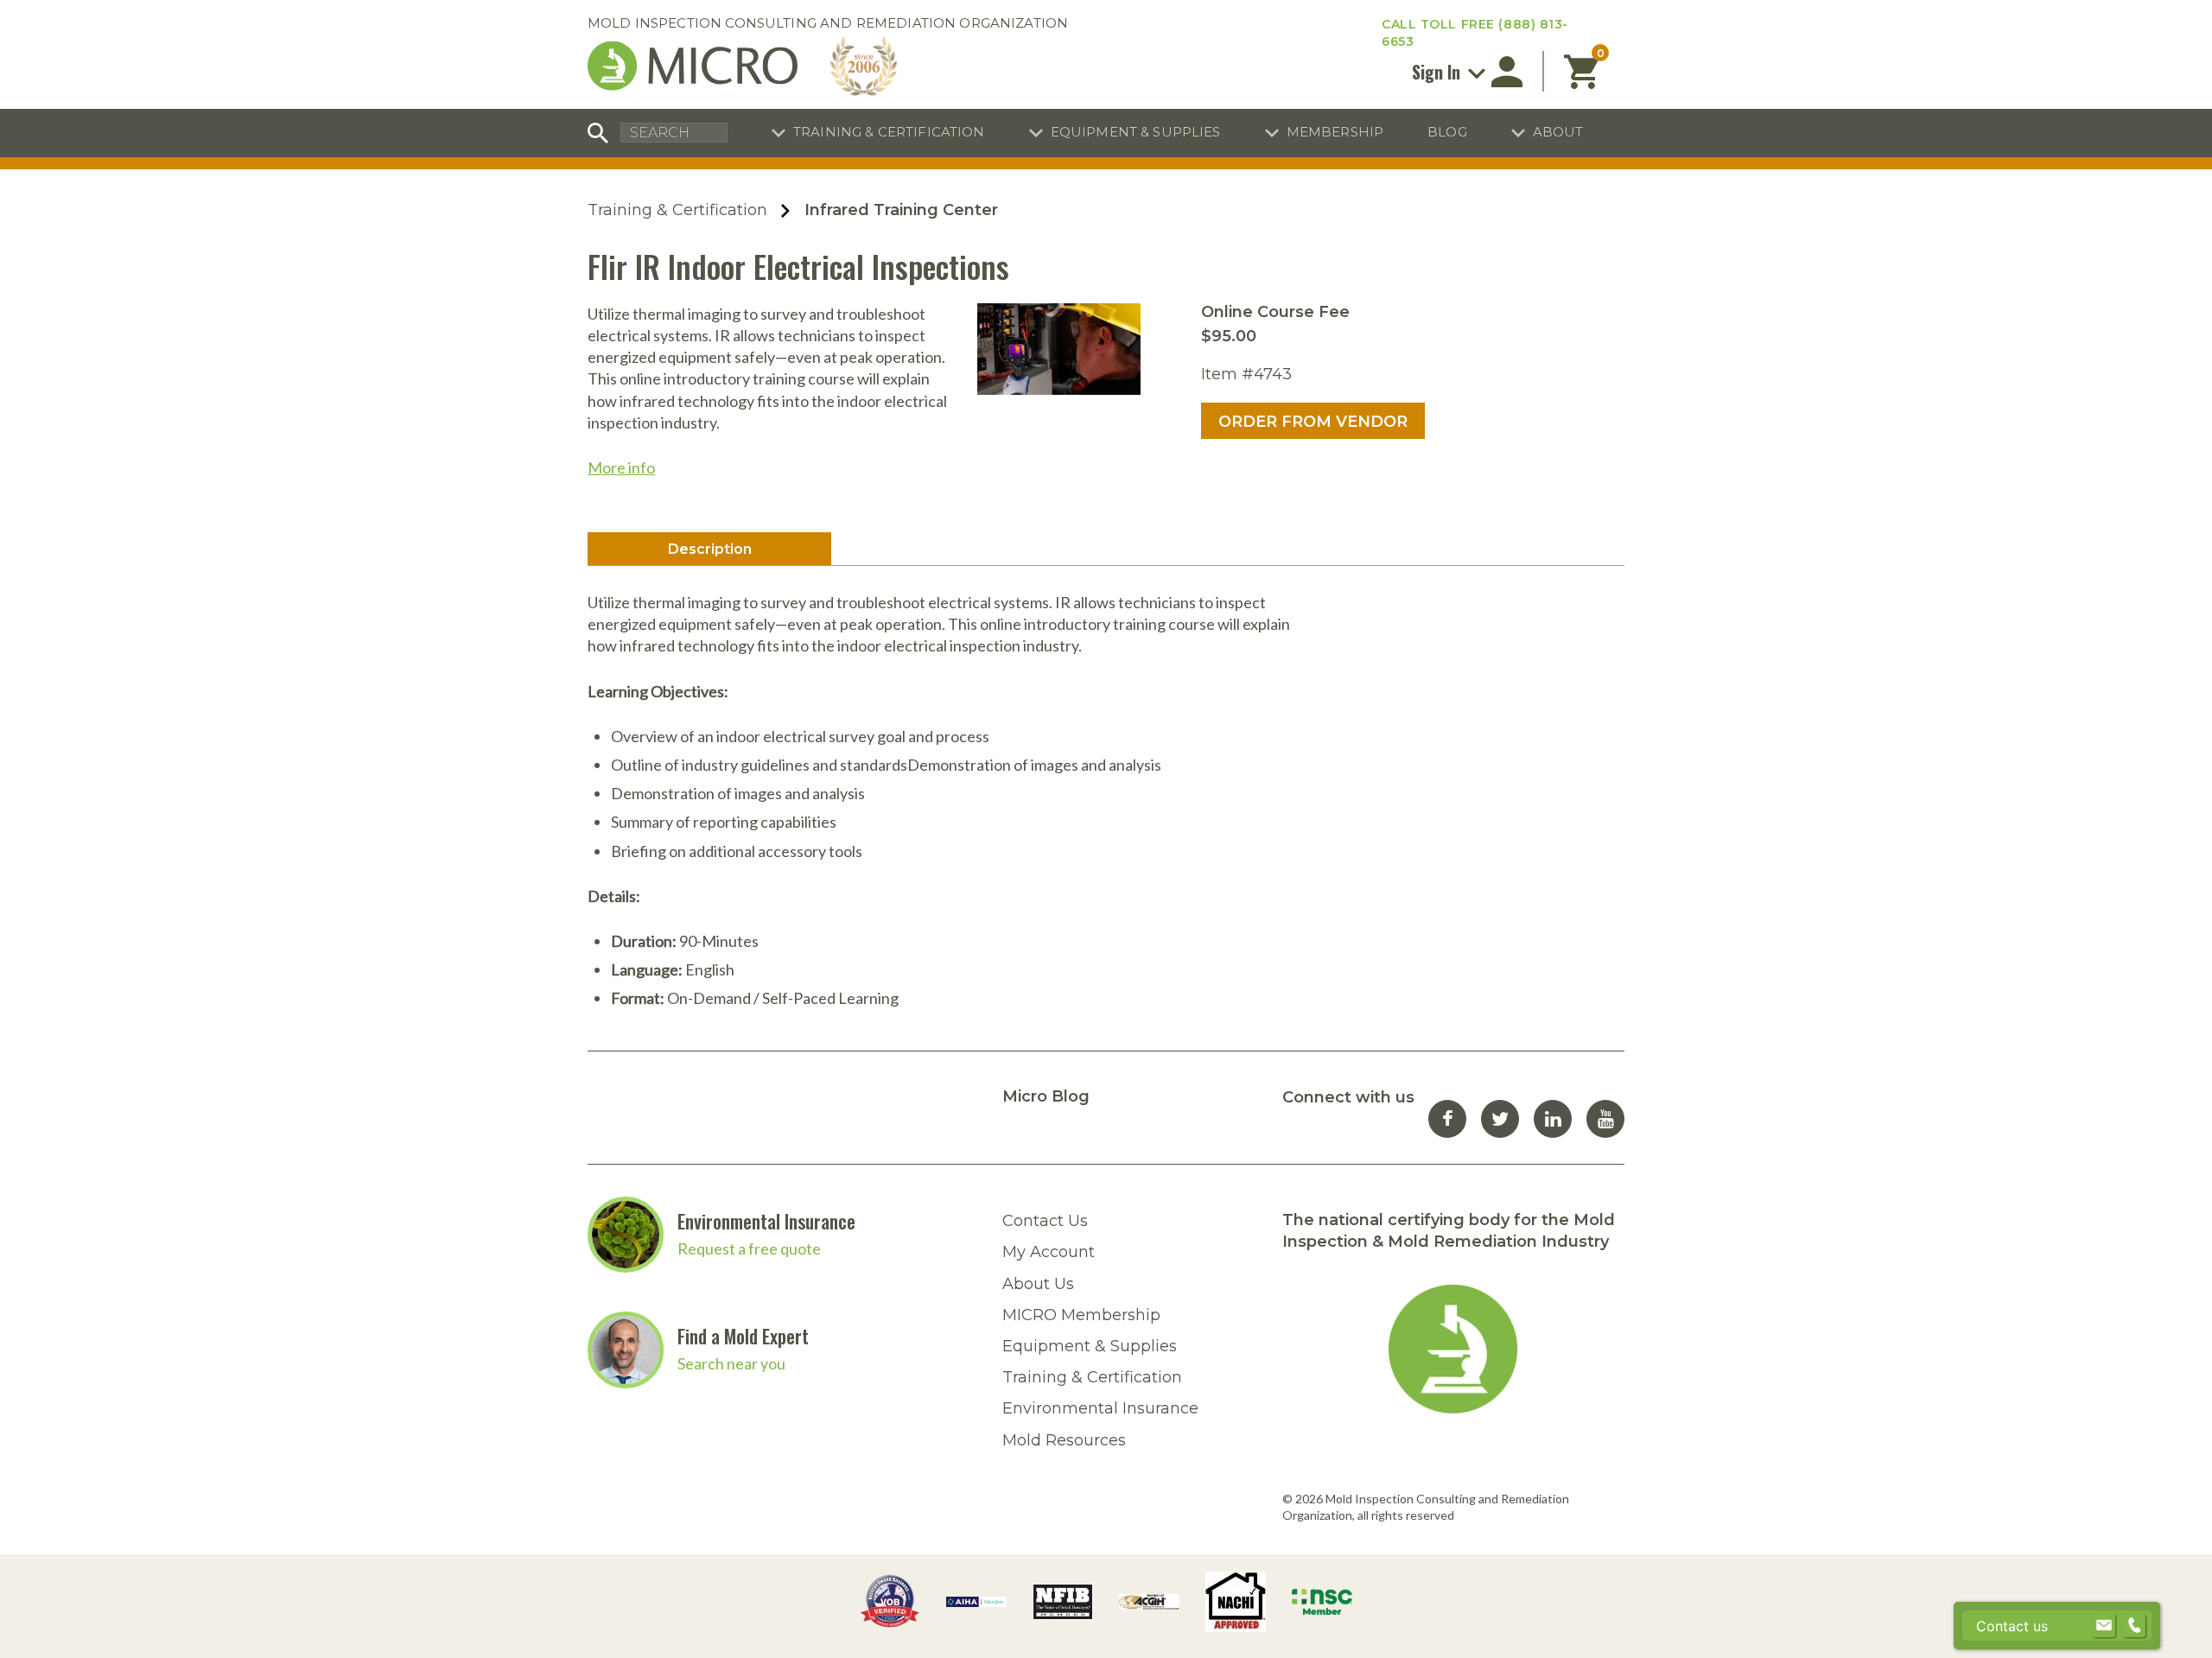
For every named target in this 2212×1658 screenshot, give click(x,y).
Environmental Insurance (766, 1221)
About (1558, 132)
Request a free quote (749, 1248)
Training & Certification (889, 132)
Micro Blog (1046, 1096)
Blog (1447, 132)
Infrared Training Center (901, 210)
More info (621, 467)
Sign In (1438, 72)
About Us (1038, 1284)
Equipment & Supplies (1136, 132)
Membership (1335, 132)
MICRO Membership (1081, 1315)
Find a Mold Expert (743, 1336)
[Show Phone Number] (2134, 1626)
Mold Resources (1064, 1440)
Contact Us (1045, 1221)
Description (710, 549)
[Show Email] (2104, 1626)
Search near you (731, 1363)
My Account (1049, 1252)
